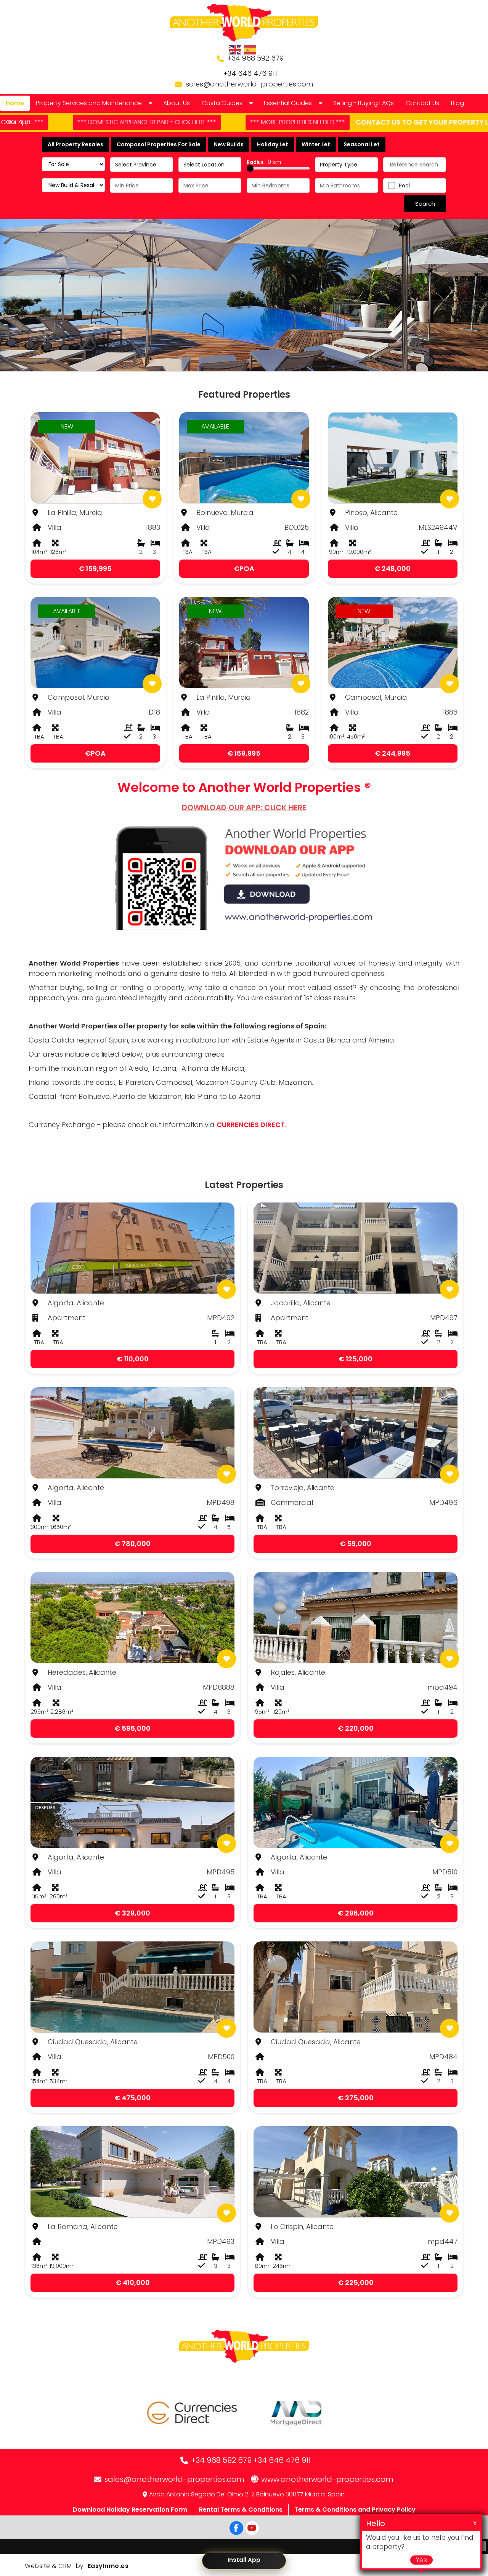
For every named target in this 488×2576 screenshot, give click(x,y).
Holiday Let (273, 144)
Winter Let (316, 144)
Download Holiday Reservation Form (130, 2510)
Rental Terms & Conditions (241, 2510)
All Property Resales (75, 144)
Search (425, 204)
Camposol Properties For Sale (159, 144)
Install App (244, 2560)
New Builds (229, 144)
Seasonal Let (362, 144)
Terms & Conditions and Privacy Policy (355, 2510)
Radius (264, 162)
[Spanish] (250, 50)
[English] (236, 50)
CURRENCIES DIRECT (251, 1125)
